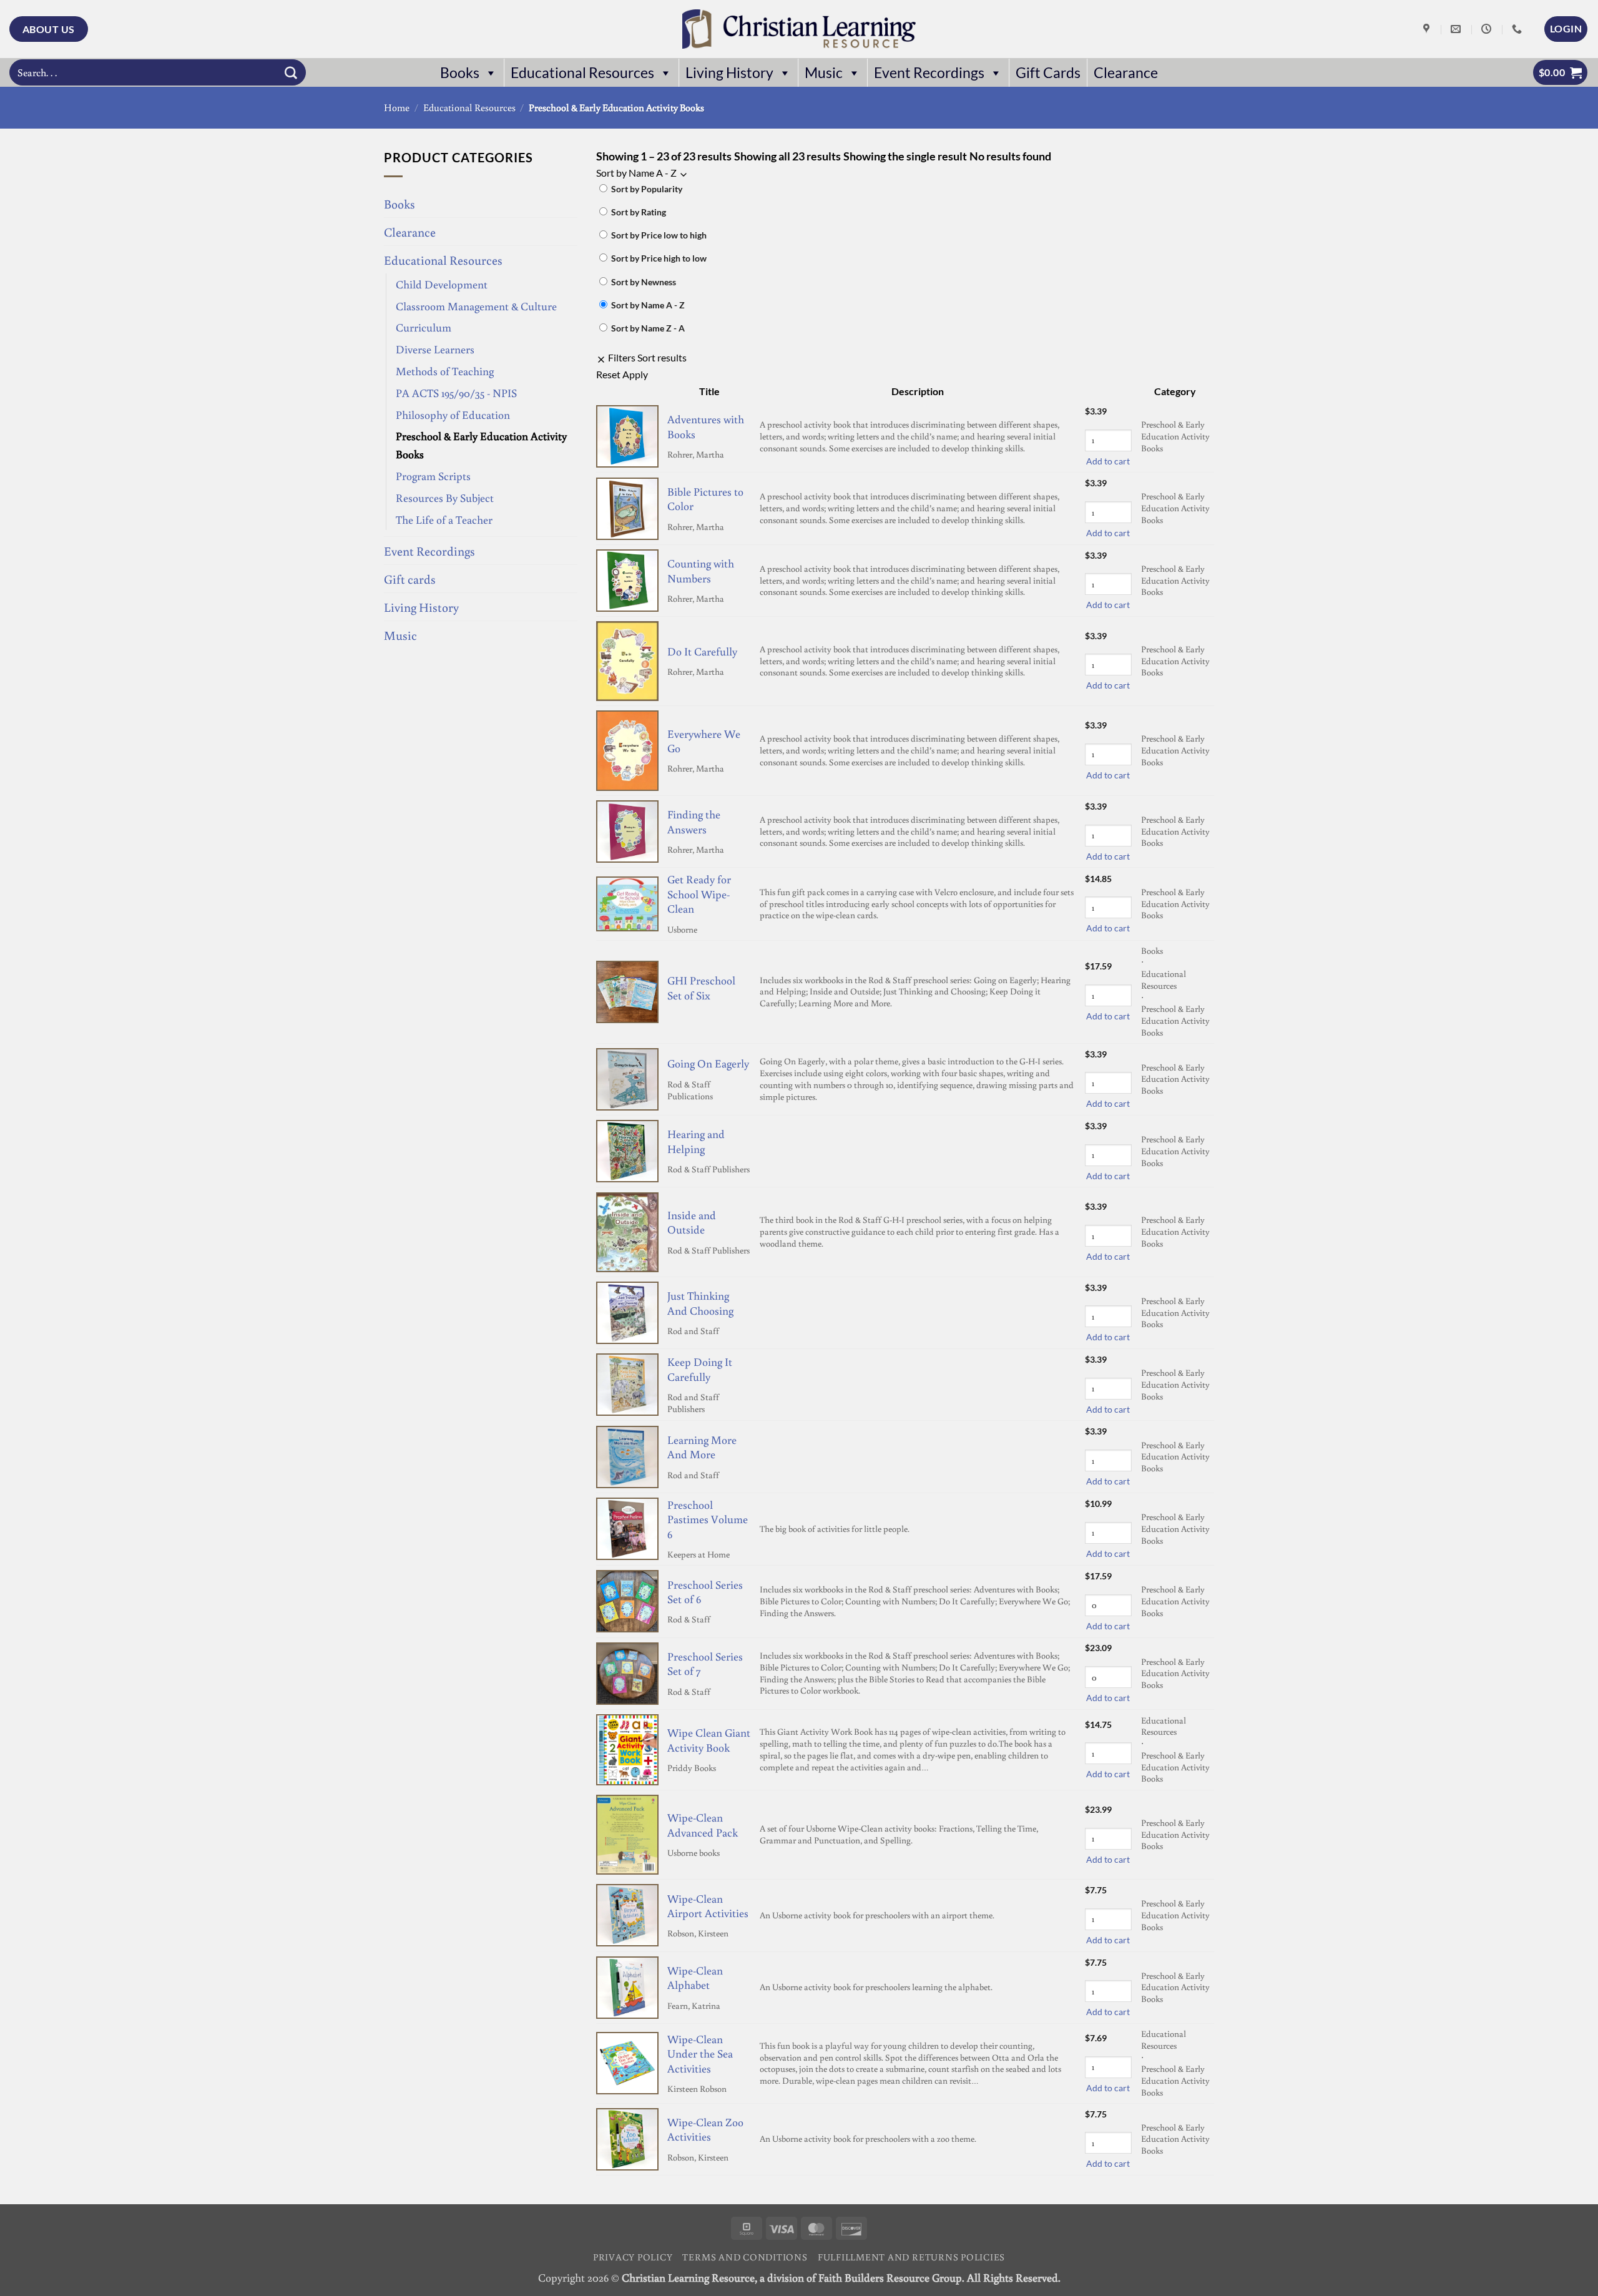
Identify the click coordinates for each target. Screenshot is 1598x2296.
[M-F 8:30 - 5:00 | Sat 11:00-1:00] (1488, 29)
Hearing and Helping (696, 1141)
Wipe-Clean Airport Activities (708, 1906)
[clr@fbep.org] (1457, 29)
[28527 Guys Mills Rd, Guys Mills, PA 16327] (1428, 29)
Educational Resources (582, 73)
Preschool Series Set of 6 (705, 1592)
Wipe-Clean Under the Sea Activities (700, 2053)
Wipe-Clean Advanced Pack (703, 1824)
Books (460, 73)
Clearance (1126, 73)
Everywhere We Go (704, 741)
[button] (1566, 29)
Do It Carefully (702, 651)
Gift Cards (1048, 73)
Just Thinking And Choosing (700, 1303)
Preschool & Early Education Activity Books (481, 445)
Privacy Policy (633, 2257)
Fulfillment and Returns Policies (911, 2257)
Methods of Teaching (445, 371)
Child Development (442, 284)
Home (397, 107)
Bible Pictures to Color (705, 498)
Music (824, 73)
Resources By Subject (445, 498)
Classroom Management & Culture (476, 306)
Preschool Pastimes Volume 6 (708, 1519)
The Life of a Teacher (444, 519)
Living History (729, 73)
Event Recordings (929, 73)
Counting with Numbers (701, 570)
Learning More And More (702, 1447)
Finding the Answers (694, 821)
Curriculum (424, 327)
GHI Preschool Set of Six (701, 987)
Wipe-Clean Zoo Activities (705, 2129)
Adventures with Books (706, 426)
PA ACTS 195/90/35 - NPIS (456, 393)
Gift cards (410, 579)
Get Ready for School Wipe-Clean (699, 894)
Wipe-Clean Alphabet (695, 1977)
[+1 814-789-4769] (1518, 29)
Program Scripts (433, 476)
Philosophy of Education (453, 415)
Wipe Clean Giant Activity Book (709, 1739)
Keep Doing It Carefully (700, 1369)
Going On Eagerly (708, 1063)
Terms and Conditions (745, 2257)
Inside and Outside (692, 1222)
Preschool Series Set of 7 (705, 1663)
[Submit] (291, 72)
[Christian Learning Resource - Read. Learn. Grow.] (799, 29)
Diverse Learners (435, 349)
